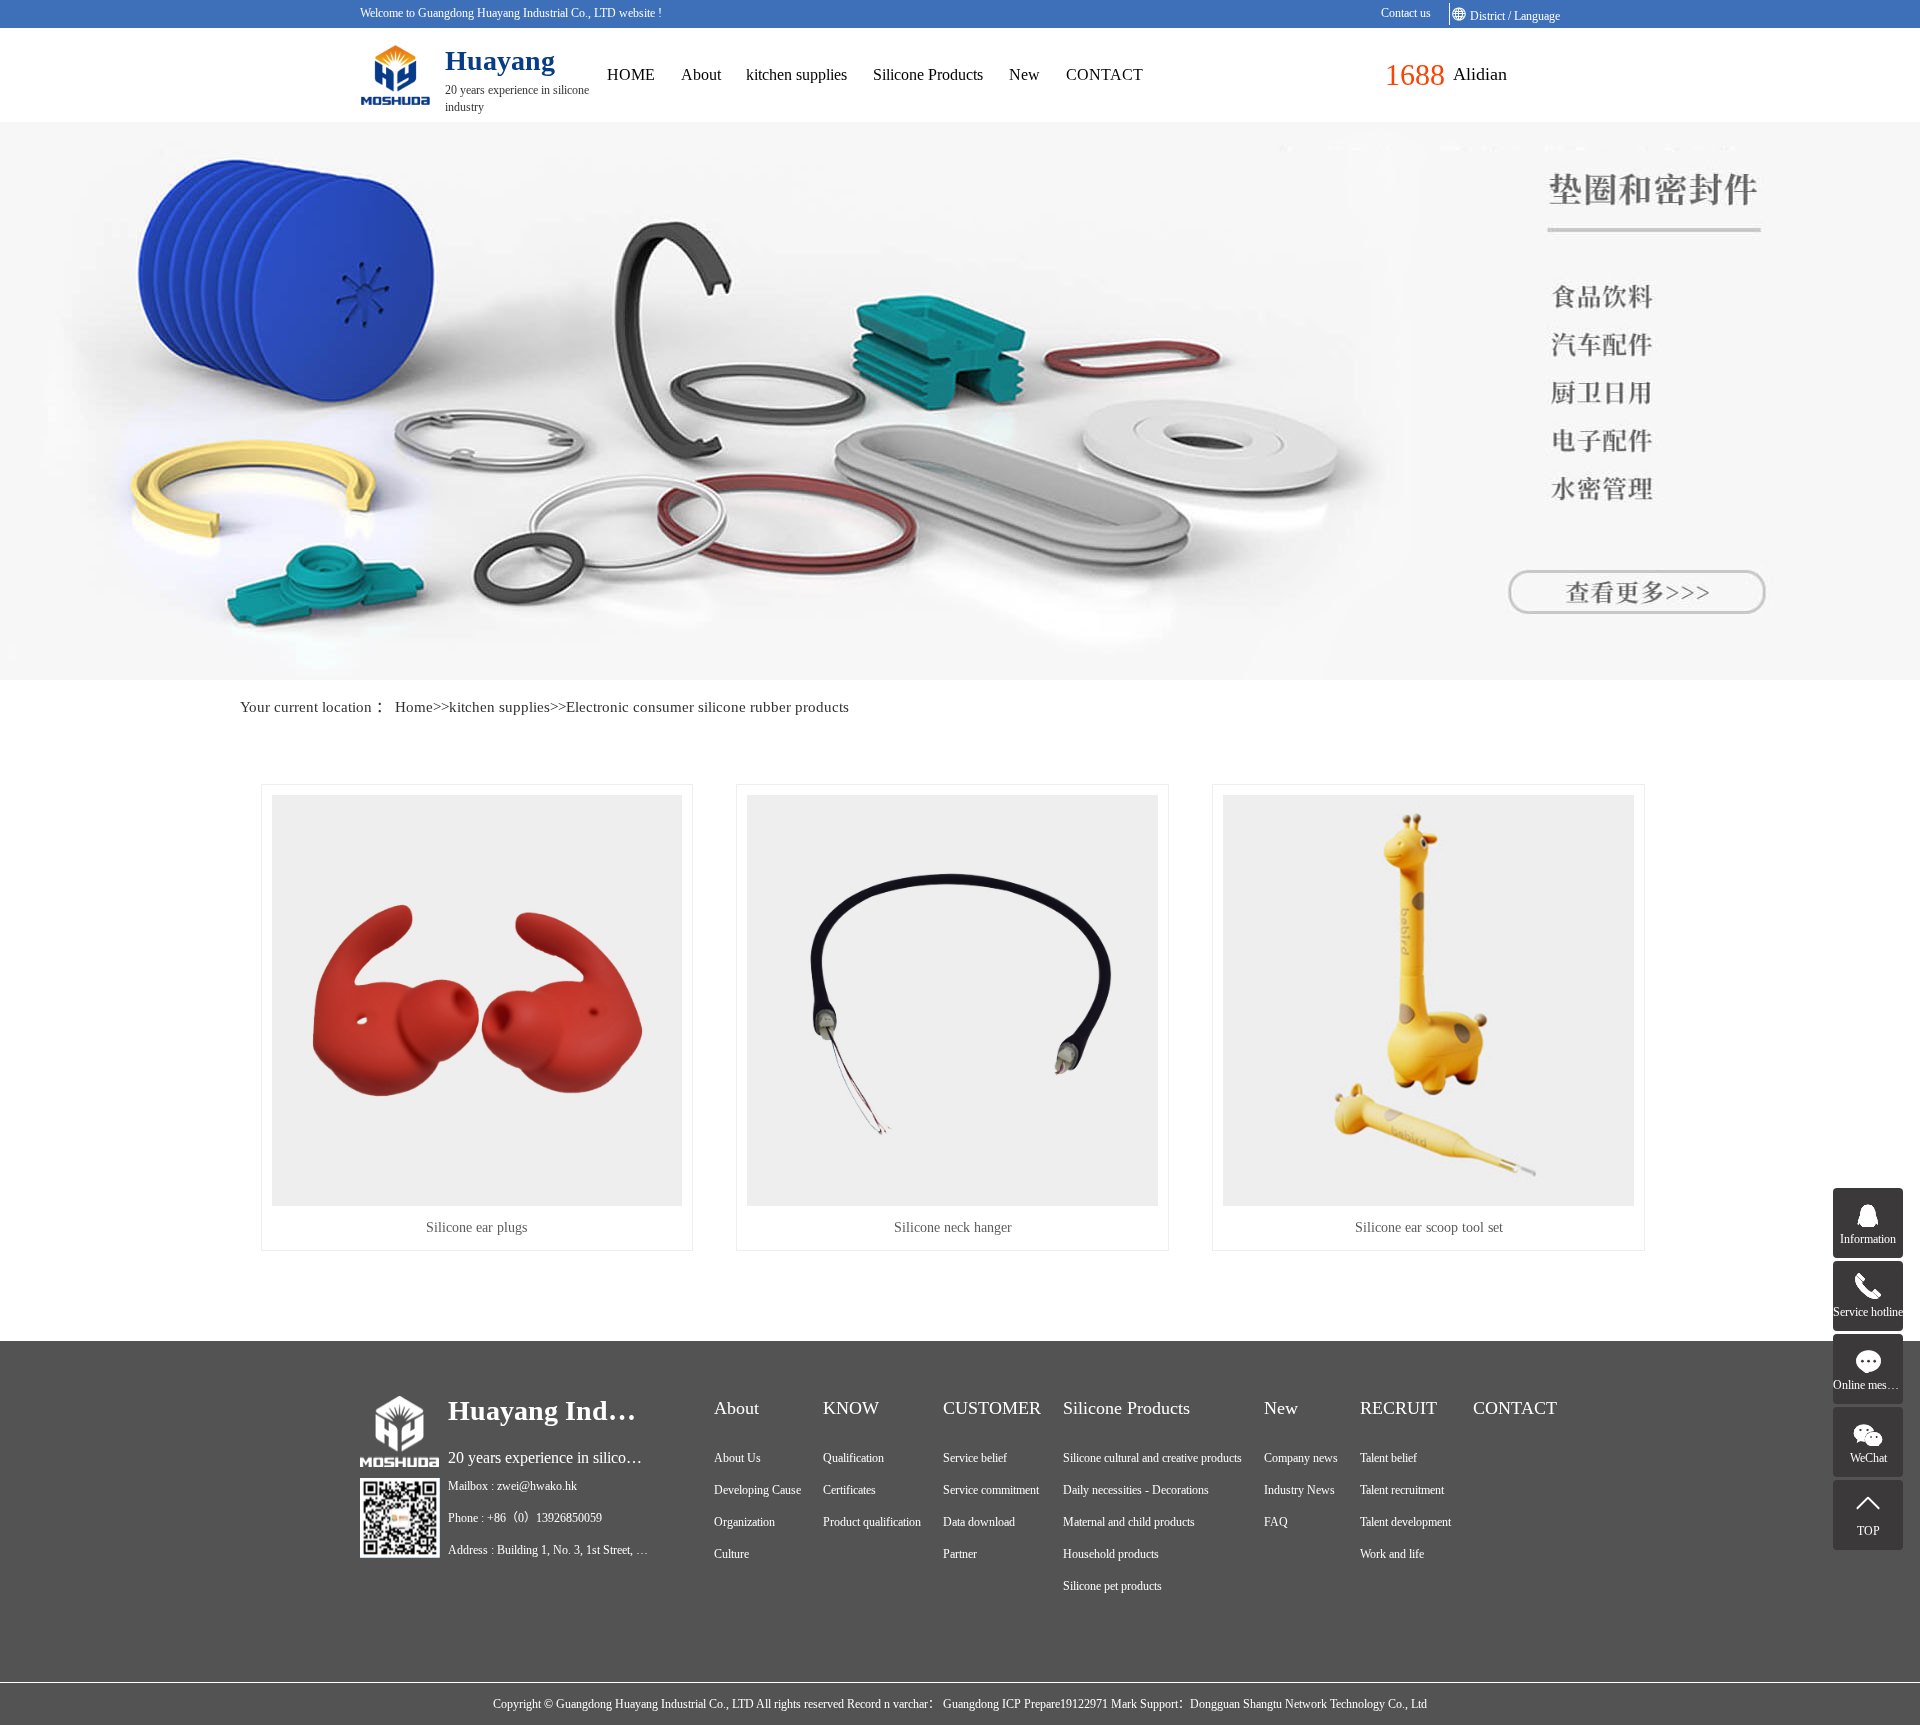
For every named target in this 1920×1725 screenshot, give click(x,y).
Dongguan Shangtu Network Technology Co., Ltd (1308, 1704)
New (1024, 74)
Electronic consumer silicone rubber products (707, 707)
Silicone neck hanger (953, 1227)
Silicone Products (928, 74)
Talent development (1405, 1522)
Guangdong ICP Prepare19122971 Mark (1038, 1704)
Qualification (853, 1458)
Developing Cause (757, 1490)
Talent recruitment (1402, 1490)
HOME (631, 74)
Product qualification (872, 1522)
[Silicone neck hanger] (952, 1000)
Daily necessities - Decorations (1136, 1490)
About (701, 74)
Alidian (1480, 74)
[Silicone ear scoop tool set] (1428, 1000)
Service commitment (991, 1490)
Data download (979, 1522)
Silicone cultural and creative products (1152, 1458)
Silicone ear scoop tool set (1429, 1227)
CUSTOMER (992, 1408)
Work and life (1392, 1554)
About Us (737, 1458)
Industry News (1299, 1490)
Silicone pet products (1112, 1586)
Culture (731, 1554)
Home (414, 707)
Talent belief (1388, 1458)
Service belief (975, 1458)
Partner (960, 1554)
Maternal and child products (1129, 1522)
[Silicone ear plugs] (477, 1000)
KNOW (851, 1408)
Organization (744, 1522)
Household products (1111, 1554)
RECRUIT (1398, 1408)
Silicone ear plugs (476, 1227)
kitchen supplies (796, 74)
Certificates (849, 1490)
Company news (1301, 1458)
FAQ (1276, 1522)
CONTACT (1104, 74)
